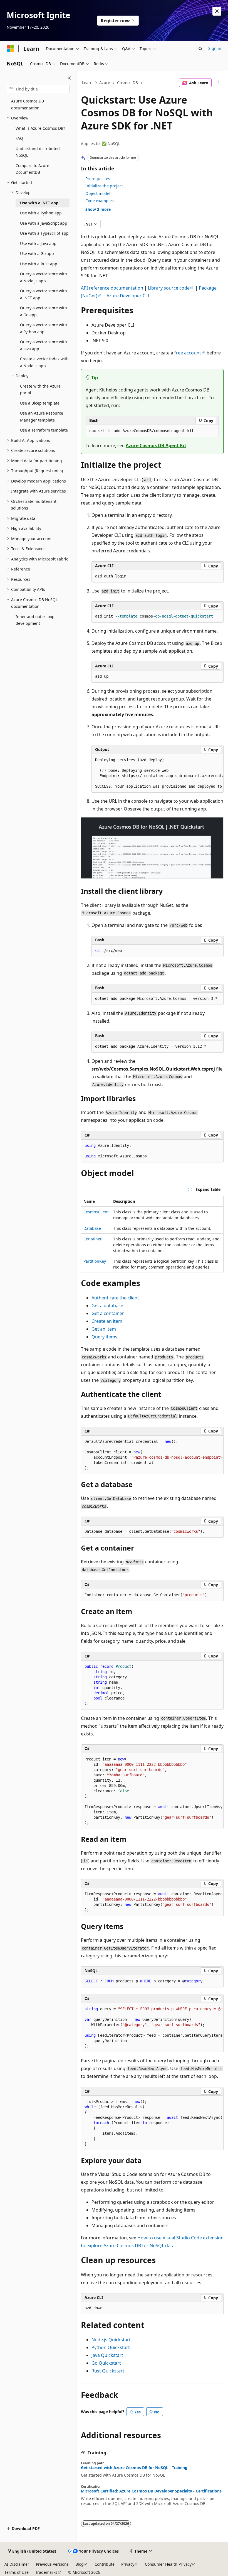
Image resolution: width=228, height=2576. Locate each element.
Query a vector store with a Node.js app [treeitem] (44, 277)
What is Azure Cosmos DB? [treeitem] (40, 128)
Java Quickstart (107, 2355)
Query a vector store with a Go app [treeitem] (44, 311)
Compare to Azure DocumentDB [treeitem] (32, 169)
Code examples (100, 201)
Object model (98, 193)
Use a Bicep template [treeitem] (40, 403)
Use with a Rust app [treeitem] (39, 264)
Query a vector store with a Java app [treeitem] (44, 345)
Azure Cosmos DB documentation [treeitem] (28, 104)
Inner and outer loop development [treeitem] (35, 620)
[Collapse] (69, 78)
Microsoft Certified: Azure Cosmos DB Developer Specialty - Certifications (151, 2491)
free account (188, 353)
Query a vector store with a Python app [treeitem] (44, 328)
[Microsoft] (10, 49)
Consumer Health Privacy (168, 2564)
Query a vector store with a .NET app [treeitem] (44, 294)
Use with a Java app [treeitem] (38, 243)
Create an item (107, 1321)
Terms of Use (17, 2572)
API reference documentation (112, 288)
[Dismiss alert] (217, 11)
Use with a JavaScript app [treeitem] (44, 223)
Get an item (104, 1329)
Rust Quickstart (108, 2371)
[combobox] (38, 89)
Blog (80, 2564)
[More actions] (219, 83)
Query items (104, 1337)
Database (92, 1228)
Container (93, 1239)
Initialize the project (104, 186)
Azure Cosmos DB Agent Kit (156, 445)
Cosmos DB (127, 83)
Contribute (105, 2564)
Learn (87, 83)
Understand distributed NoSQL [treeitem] (38, 152)
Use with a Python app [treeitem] (41, 213)
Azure (105, 83)
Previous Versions (52, 2564)
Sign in (215, 48)
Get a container (108, 1313)
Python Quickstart (111, 2347)
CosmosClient (96, 1212)
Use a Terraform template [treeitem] (44, 430)
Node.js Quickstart (111, 2340)
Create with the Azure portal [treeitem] (40, 390)
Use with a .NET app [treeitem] (39, 203)
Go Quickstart (106, 2363)
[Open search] (200, 49)
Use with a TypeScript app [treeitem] (44, 233)
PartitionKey (95, 1261)
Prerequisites (98, 179)
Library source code (169, 288)
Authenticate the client (115, 1298)
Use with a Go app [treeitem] (37, 254)
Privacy (128, 2564)
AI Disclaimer (17, 2564)
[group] (158, 773)
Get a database (107, 1306)
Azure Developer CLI (128, 296)
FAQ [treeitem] (19, 138)
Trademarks (46, 2572)
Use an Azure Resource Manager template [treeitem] (42, 417)
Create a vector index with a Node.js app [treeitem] (44, 362)
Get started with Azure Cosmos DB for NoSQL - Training (134, 2468)
